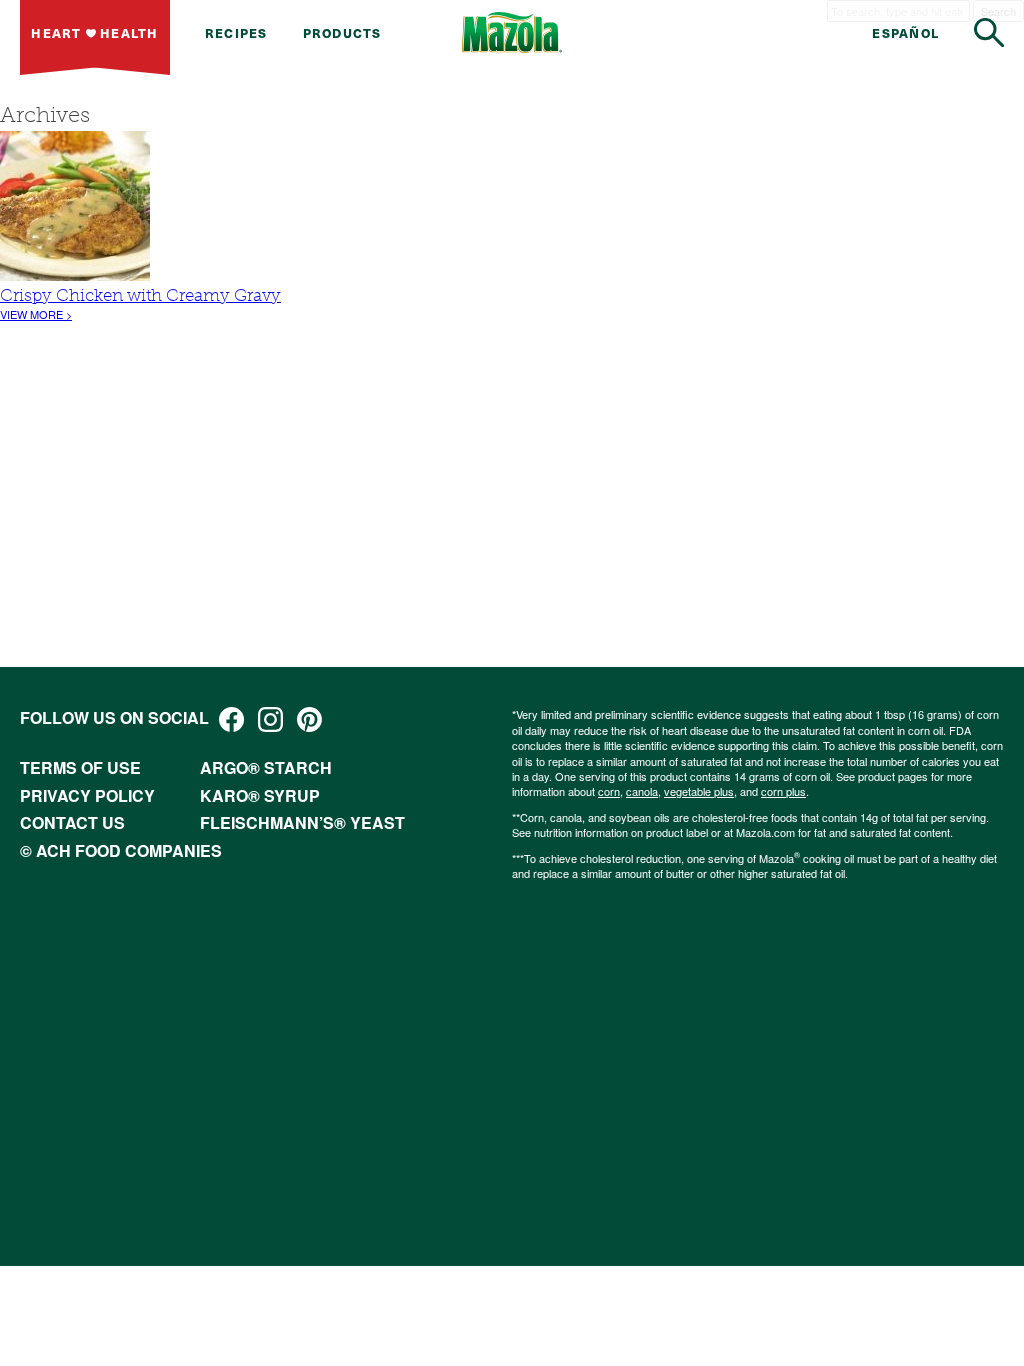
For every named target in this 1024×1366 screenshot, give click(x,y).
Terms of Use (80, 767)
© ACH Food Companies (121, 850)
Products (342, 32)
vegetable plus (699, 791)
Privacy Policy (87, 795)
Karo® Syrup (260, 795)
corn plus (783, 791)
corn (609, 791)
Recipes (236, 32)
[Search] (989, 32)
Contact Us (72, 822)
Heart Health (94, 32)
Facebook (231, 719)
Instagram (270, 719)
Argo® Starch (266, 767)
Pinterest (309, 719)
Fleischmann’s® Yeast (302, 822)
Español (905, 32)
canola (642, 791)
